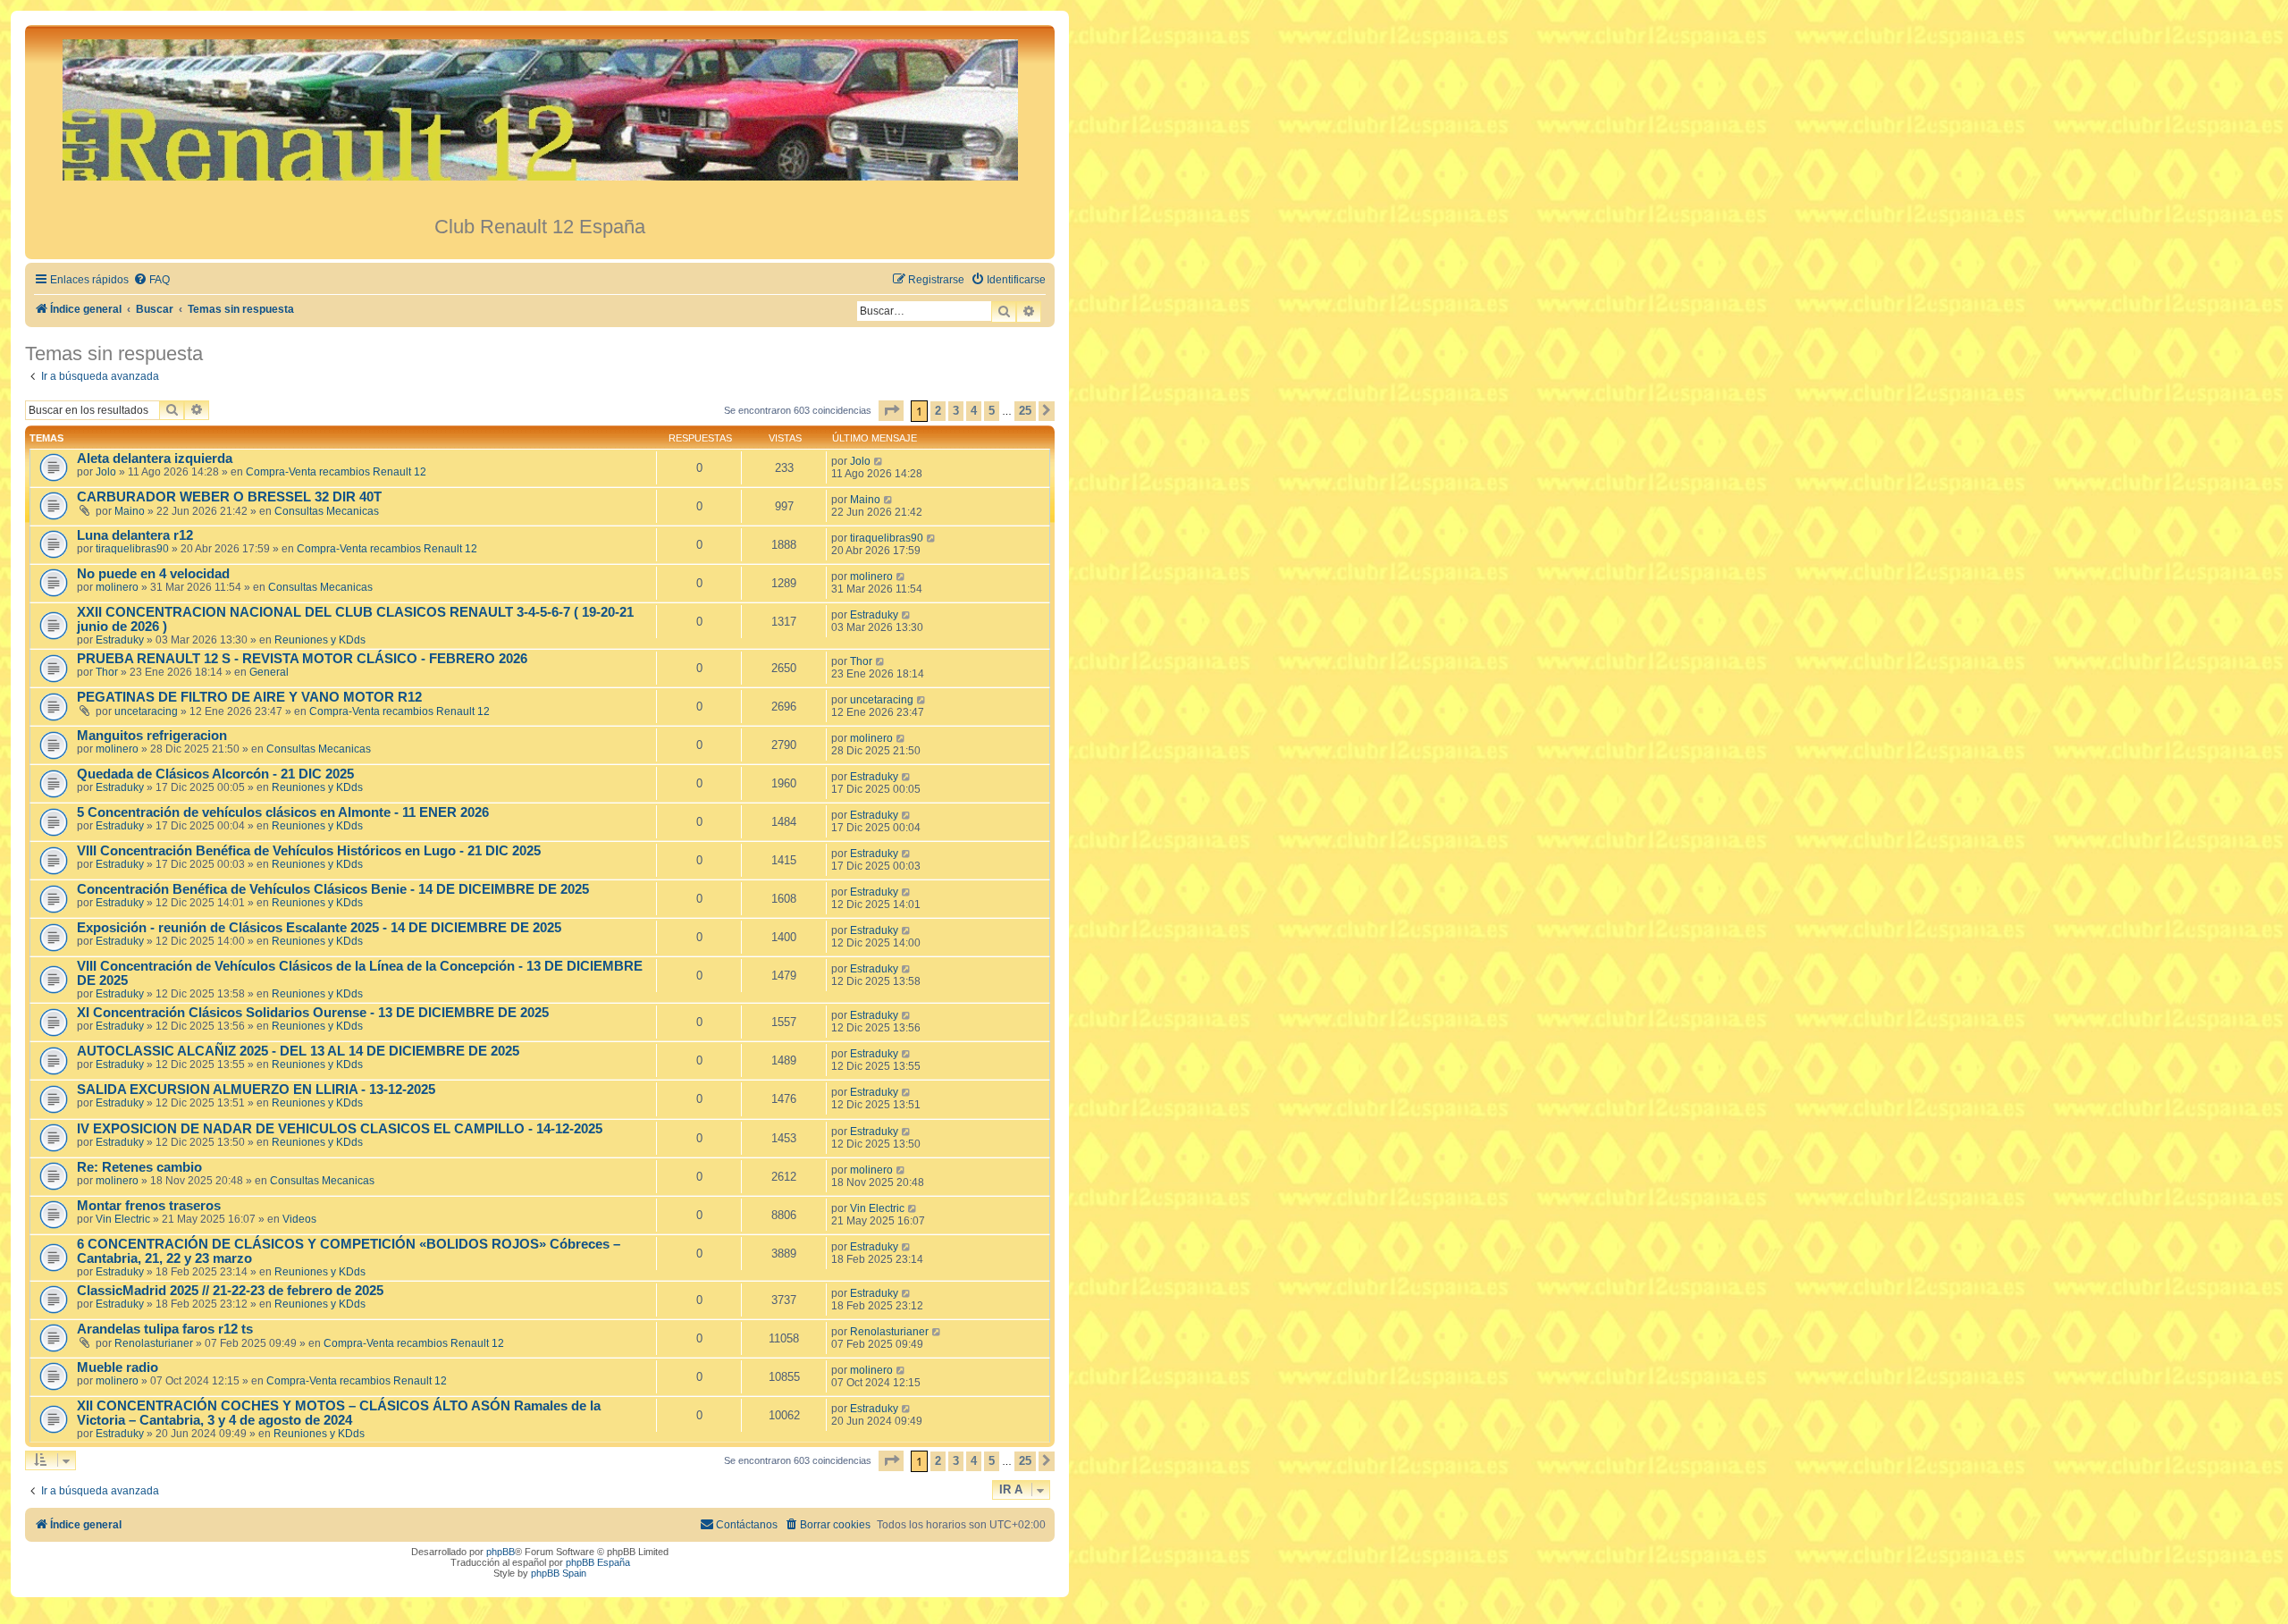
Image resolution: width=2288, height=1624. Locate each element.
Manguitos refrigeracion (152, 736)
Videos (299, 1219)
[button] (891, 411)
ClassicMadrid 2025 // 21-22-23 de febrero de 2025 (230, 1291)
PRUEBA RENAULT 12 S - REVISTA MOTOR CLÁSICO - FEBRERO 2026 (302, 659)
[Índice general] (540, 120)
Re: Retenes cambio (139, 1167)
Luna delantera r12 (135, 535)
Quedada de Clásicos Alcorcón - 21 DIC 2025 (215, 774)
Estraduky (120, 640)
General (269, 672)
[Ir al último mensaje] (879, 461)
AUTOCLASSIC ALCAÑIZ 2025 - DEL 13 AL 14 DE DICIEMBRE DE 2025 (298, 1051)
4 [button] (974, 411)
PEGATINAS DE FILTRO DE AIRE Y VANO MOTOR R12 (249, 697)
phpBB (500, 1552)
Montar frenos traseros (149, 1206)
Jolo (106, 472)
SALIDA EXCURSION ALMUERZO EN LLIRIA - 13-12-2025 (256, 1090)
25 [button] (1025, 411)
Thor (107, 672)
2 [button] (938, 411)
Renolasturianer (154, 1343)
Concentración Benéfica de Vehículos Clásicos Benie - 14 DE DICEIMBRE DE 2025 (333, 889)
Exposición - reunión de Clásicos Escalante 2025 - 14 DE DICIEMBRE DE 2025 (319, 928)
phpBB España (598, 1562)
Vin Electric (123, 1219)
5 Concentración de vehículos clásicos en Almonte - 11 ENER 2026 (283, 812)
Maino (130, 511)
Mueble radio (118, 1367)
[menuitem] (151, 280)
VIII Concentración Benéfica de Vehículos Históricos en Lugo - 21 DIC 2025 (309, 851)
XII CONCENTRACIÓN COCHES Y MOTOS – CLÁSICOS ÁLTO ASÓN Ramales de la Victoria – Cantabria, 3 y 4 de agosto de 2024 (339, 1413)
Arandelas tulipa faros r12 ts (165, 1329)
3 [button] (956, 411)
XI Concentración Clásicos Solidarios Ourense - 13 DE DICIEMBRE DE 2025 (313, 1013)
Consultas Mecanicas (327, 511)
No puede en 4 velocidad (153, 574)
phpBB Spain (559, 1573)
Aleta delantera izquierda (155, 459)
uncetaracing (146, 711)
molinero (117, 587)
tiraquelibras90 (132, 549)
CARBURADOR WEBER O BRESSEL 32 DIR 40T (229, 497)
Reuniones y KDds (320, 640)
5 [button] (992, 411)
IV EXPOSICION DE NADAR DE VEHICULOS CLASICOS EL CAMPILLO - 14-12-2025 (340, 1129)
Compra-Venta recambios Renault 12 (336, 472)
